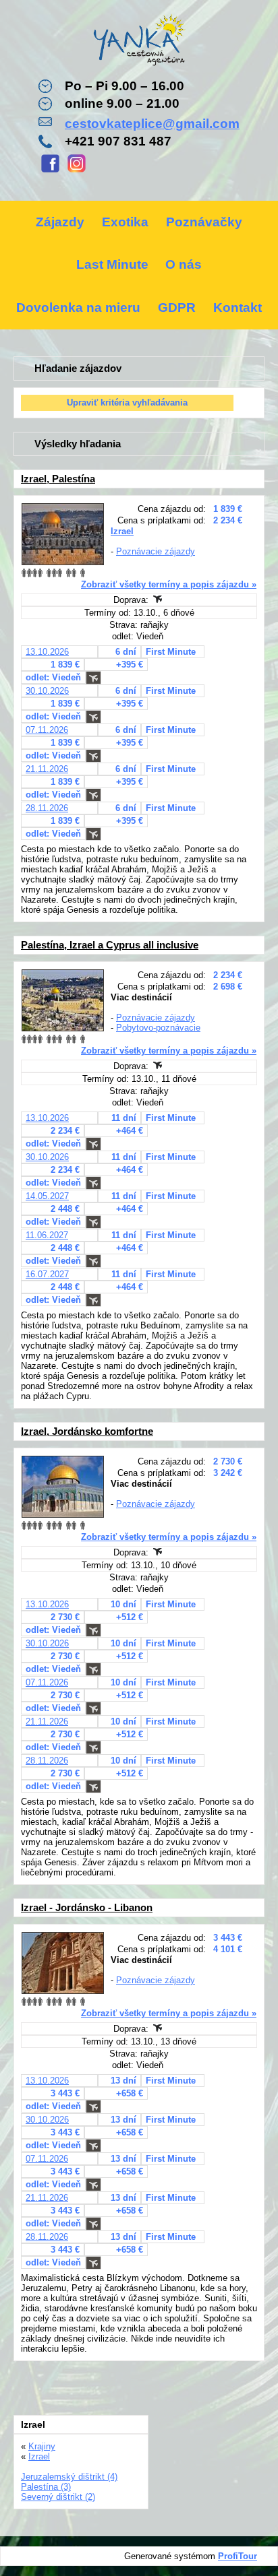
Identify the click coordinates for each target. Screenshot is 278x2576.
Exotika (125, 222)
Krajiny (42, 2446)
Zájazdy (60, 222)
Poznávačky (204, 222)
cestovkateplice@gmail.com (152, 124)
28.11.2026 (47, 808)
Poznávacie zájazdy (156, 551)
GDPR (177, 308)
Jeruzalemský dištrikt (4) (69, 2477)
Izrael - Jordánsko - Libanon (87, 1907)
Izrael (122, 531)
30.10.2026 (47, 691)
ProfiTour (238, 2556)
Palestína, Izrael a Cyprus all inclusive (110, 945)
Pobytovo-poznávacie (158, 1028)
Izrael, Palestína (58, 479)
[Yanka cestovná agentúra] (139, 42)
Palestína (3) (46, 2487)
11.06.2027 (47, 1235)
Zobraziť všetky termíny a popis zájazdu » (169, 584)
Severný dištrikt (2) (58, 2497)
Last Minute (112, 264)
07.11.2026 (47, 730)
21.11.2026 (47, 769)
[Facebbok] (50, 171)
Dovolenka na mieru (78, 308)
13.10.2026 (47, 652)
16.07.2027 (47, 1274)
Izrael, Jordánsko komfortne (87, 1431)
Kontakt (238, 308)
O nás (184, 264)
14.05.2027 (47, 1196)
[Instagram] (77, 171)
